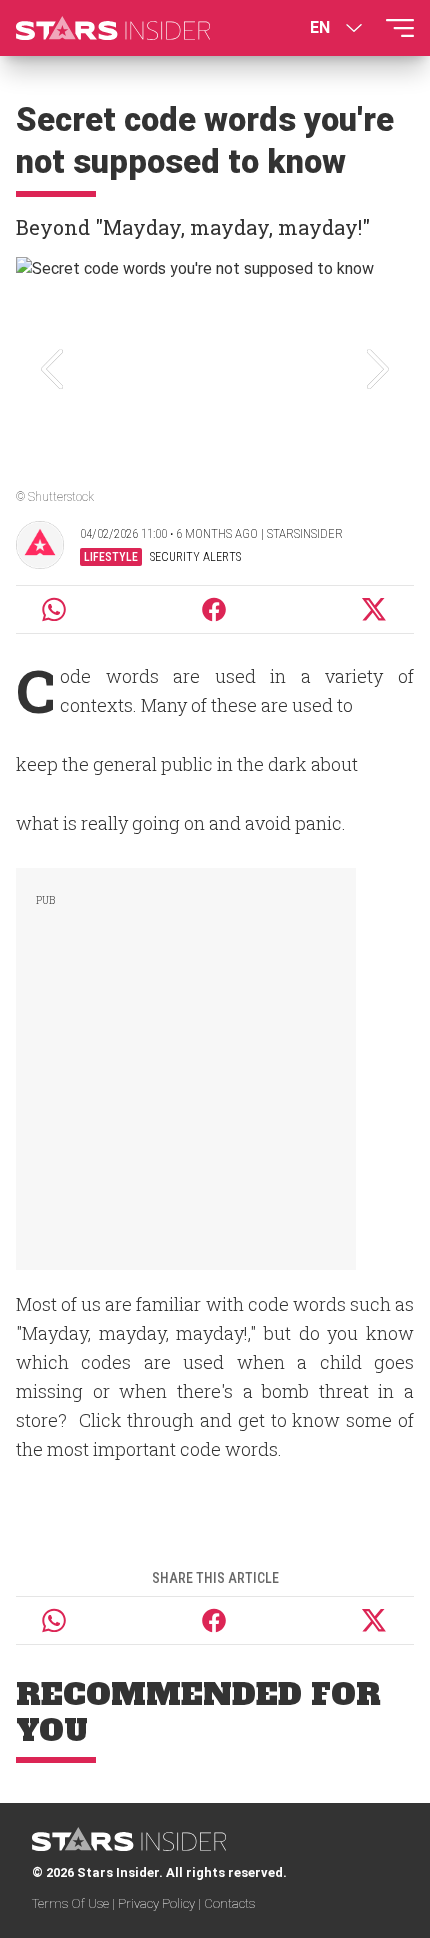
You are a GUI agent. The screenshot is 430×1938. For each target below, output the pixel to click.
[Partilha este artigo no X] (375, 609)
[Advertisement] (186, 1065)
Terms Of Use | (75, 1903)
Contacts (229, 1903)
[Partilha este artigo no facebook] (214, 609)
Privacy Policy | (161, 1903)
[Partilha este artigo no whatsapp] (54, 609)
